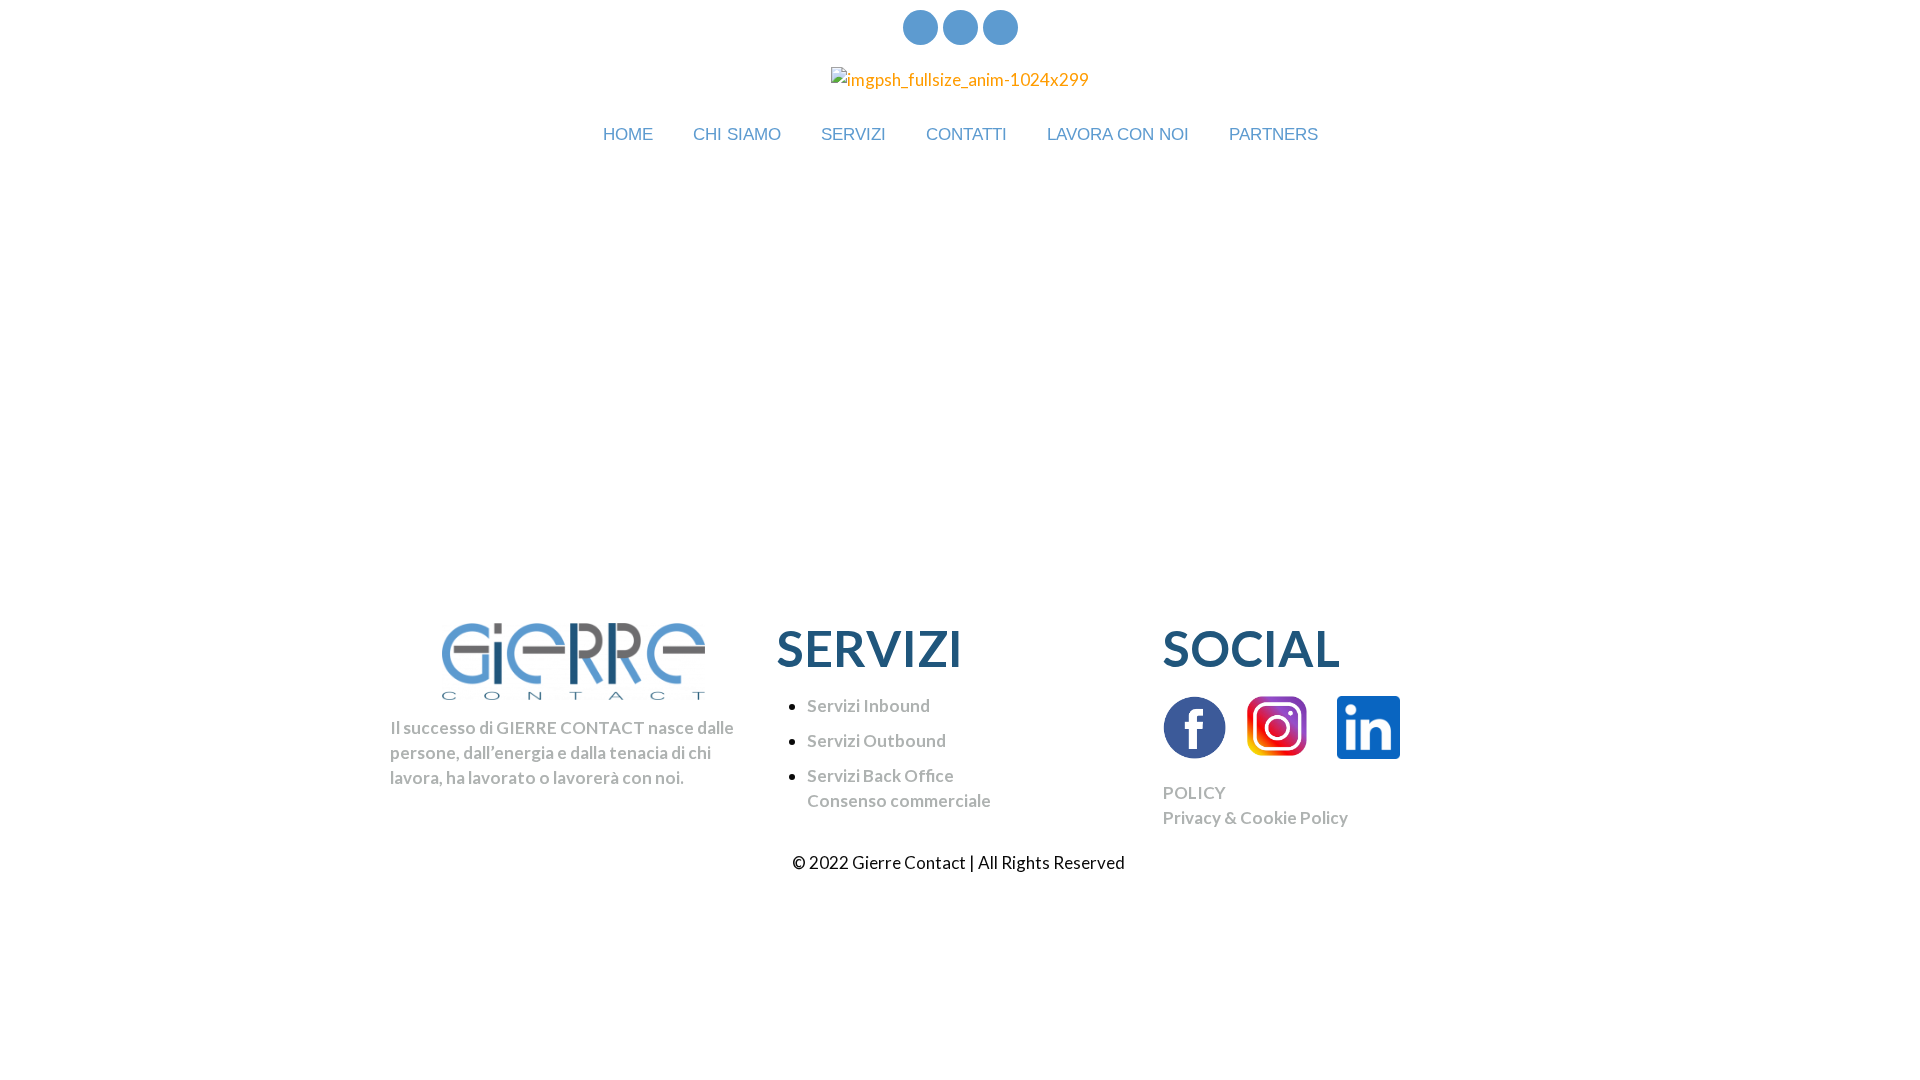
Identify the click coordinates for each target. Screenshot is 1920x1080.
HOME (628, 134)
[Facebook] (920, 27)
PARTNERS (1273, 134)
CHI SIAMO (737, 134)
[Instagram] (960, 27)
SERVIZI (853, 134)
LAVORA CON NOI (1118, 134)
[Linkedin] (1000, 27)
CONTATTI (966, 134)
